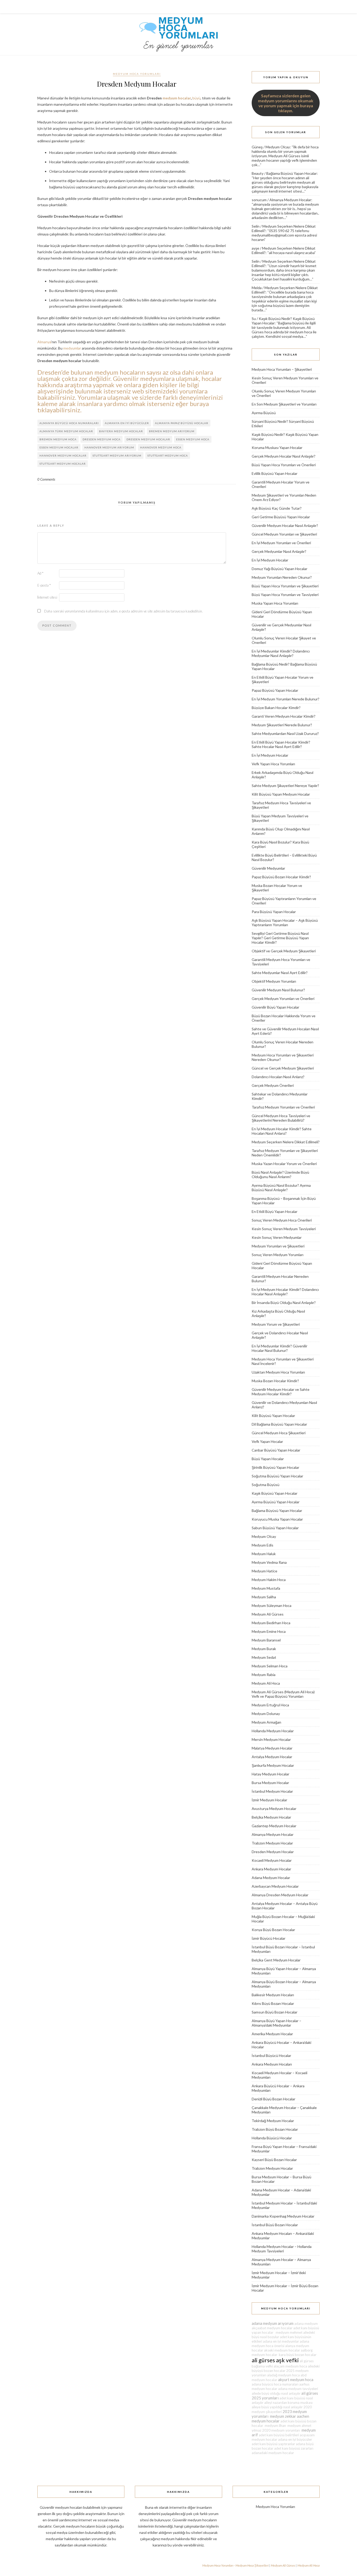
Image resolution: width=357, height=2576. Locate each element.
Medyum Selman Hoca (270, 1666)
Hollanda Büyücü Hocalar (272, 2138)
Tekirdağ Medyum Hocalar (273, 2121)
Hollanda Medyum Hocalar (273, 1731)
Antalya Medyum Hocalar (272, 1757)
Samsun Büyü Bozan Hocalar (275, 2012)
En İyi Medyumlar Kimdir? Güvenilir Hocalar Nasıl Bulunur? (280, 1348)
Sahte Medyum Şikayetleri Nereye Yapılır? (285, 786)
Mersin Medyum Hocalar (271, 1739)
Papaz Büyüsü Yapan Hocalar (275, 690)
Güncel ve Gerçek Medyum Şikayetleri (283, 1068)
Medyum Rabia (264, 1675)
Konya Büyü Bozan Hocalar (273, 1930)
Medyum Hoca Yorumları (137, 74)
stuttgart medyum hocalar (63, 464)
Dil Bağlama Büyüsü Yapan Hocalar (279, 1424)
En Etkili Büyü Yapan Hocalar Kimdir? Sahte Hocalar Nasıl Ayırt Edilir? (281, 744)
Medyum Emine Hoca (269, 1631)
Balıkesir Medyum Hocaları (273, 1995)
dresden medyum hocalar (148, 439)
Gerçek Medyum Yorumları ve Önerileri (283, 999)
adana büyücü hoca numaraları (275, 2384)
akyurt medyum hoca (296, 2380)
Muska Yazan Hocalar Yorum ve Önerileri (284, 1164)
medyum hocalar (177, 98)
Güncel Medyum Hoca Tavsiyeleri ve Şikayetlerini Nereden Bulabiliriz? (281, 1118)
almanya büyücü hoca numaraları (69, 423)
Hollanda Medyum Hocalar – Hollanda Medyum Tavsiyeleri (282, 2249)
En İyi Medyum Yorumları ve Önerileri (281, 543)
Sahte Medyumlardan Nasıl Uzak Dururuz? (285, 733)
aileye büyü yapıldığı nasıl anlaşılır (277, 2407)
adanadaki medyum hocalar (273, 2453)
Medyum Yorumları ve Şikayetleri (278, 1246)
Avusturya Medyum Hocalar (274, 1809)
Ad (40, 573)
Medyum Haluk (264, 1554)
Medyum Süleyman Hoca (272, 1605)
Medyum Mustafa (266, 1588)
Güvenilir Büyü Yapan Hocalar (275, 1007)
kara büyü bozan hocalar (297, 2355)
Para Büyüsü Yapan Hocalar (274, 912)
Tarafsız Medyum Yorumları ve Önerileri (283, 1107)
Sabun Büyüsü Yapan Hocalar (275, 1528)
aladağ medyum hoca (283, 2375)
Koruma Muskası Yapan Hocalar (277, 448)
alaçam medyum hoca (290, 2366)
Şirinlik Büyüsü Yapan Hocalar (275, 1467)
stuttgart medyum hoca (168, 455)
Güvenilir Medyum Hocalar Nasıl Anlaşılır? (285, 525)
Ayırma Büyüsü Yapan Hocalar (276, 1502)
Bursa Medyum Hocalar (270, 1783)
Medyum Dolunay (266, 1714)
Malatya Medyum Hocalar (272, 1748)
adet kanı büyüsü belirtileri (279, 2435)
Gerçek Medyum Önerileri (273, 1085)
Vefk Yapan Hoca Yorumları (273, 764)
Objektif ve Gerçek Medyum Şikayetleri (284, 951)
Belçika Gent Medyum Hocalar (276, 1960)
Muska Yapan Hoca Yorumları (275, 603)
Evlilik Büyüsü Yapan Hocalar (275, 473)
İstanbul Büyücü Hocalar (271, 2055)
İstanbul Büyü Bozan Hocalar (275, 2225)
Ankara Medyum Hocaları (272, 2064)
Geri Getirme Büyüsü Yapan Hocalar (281, 517)
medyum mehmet (288, 2332)
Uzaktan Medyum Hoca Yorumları (278, 1372)
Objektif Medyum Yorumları (274, 981)
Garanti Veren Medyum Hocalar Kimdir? (284, 716)
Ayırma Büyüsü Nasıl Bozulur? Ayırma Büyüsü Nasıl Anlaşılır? (281, 1188)
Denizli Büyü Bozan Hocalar (273, 2099)
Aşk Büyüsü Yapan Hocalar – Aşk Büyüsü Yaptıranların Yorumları (285, 923)
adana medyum (306, 2324)
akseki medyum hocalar (282, 2350)
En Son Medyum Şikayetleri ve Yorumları (284, 404)
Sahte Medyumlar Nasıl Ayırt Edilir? (280, 973)
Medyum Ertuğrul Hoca (270, 1705)
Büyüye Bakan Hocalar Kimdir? (276, 708)
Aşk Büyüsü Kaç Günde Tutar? (277, 508)
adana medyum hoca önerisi (280, 2344)
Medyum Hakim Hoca (269, 1580)
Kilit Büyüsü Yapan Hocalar (273, 1416)
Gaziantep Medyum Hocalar (274, 1826)
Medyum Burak (264, 1649)
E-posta (44, 585)
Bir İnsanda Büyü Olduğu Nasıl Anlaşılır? (284, 1303)
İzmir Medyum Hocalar (269, 1800)
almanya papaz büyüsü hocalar (182, 423)
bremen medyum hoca (58, 439)
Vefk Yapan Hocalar (267, 1441)
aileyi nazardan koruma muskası (288, 2403)
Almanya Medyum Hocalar (290, 200)
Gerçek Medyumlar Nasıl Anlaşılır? (279, 551)
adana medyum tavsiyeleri (298, 2389)
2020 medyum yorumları (281, 2430)
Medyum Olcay (278, 147)
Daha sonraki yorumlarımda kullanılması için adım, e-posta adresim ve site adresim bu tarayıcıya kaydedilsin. (123, 611)
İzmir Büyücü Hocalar (269, 1938)
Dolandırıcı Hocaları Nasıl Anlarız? (278, 1077)
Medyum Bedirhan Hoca (271, 1623)
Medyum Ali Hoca (266, 1683)
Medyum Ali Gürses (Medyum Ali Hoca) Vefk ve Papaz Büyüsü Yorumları (283, 1694)
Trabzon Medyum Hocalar (272, 1843)
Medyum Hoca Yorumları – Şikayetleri (282, 369)
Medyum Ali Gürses (268, 1614)
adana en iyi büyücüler (295, 2439)
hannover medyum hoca (161, 447)
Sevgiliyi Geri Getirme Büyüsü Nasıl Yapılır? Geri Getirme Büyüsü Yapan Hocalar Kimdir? (280, 938)
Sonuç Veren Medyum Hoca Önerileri (282, 1220)
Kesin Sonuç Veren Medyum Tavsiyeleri (284, 1229)
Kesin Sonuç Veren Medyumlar (277, 1237)
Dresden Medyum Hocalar (273, 1852)
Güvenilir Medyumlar (268, 868)
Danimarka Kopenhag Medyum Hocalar (283, 2216)
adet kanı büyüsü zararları (294, 2448)
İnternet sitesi (47, 597)
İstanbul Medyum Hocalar (272, 1791)
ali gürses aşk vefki (275, 2360)
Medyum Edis (263, 1545)
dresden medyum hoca (102, 439)
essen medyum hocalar (59, 447)
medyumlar (72, 348)
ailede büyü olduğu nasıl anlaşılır (276, 2393)
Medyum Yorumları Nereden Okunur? (282, 577)
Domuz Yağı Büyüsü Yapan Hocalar (280, 569)
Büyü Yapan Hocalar (268, 1459)
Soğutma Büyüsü (266, 1485)
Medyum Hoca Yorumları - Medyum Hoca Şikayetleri (235, 2565)
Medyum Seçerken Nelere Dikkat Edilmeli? (286, 1142)
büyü (196, 98)
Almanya (44, 342)
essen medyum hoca (193, 439)
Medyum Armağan (266, 1722)
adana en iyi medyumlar (281, 2341)
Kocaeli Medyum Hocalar (272, 1860)
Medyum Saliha (264, 1597)
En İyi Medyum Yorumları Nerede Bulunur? (286, 699)
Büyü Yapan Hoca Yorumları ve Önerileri (284, 465)
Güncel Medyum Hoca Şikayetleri (279, 1433)
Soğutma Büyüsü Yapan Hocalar (277, 1476)
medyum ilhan (275, 2426)
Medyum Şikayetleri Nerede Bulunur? (282, 725)
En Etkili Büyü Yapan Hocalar (275, 1211)
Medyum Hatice (264, 1571)
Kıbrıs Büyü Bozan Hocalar (273, 2003)
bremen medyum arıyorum (172, 431)
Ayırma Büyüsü (264, 413)
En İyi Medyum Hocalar (270, 560)
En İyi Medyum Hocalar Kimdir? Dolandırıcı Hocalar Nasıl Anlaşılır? (285, 1292)
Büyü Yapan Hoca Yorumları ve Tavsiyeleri (285, 595)
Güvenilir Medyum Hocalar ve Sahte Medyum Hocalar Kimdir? (281, 1392)
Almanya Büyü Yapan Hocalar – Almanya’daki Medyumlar (277, 2023)
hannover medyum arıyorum (109, 447)
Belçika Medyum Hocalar (271, 1817)
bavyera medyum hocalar (121, 431)
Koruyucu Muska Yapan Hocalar (277, 1519)
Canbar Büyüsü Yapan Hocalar (276, 1450)
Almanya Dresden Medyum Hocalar (280, 1895)
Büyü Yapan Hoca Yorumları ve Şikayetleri (285, 586)
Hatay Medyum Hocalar (270, 1774)
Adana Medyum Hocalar (271, 1878)
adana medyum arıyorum (273, 2323)
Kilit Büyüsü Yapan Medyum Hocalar (281, 794)
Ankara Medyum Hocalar (271, 1869)
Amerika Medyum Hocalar (272, 2034)
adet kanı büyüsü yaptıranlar (273, 2444)
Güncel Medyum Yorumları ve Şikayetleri (284, 534)
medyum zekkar (283, 2416)
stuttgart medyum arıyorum (117, 455)
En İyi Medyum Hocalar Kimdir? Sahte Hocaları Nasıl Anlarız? (282, 1131)
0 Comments (46, 479)
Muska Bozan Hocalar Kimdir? (275, 1381)
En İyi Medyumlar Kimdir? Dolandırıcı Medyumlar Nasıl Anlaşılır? (281, 653)
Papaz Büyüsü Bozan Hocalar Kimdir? (281, 877)
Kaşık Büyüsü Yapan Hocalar (275, 1493)
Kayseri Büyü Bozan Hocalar (274, 2160)
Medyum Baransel (266, 1640)
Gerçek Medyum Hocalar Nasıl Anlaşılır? (284, 456)
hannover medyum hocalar (63, 455)
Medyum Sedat (264, 1657)
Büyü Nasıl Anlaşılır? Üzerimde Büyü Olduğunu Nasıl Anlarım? (280, 1174)
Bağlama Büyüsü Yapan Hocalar (292, 173)
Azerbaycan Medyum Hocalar (275, 1886)
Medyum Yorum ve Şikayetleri (276, 1324)
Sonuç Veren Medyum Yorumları (278, 1255)
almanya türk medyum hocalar (66, 431)
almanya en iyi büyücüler (127, 423)
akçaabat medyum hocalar (272, 2328)
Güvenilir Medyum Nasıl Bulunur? (278, 990)
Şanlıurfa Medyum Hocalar (273, 1765)
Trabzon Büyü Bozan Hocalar (275, 2129)
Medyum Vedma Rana (269, 1562)
